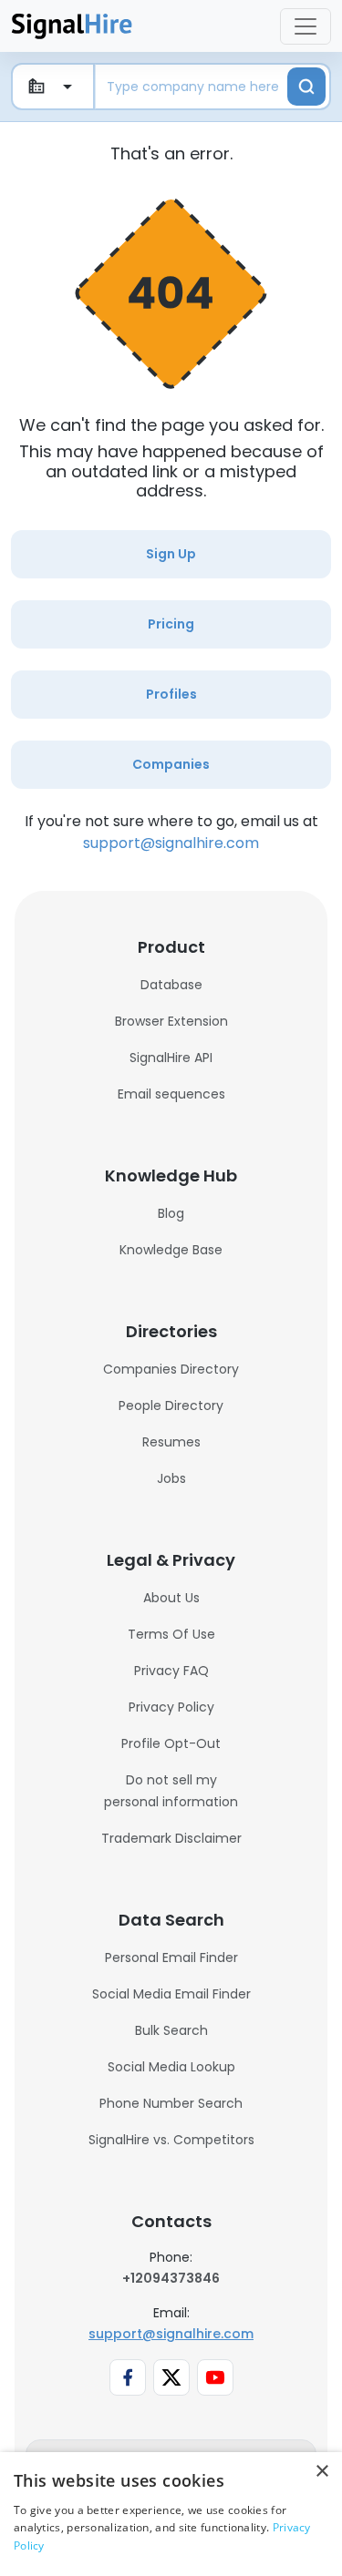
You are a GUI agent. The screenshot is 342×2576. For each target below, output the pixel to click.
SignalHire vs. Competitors (171, 2140)
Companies (171, 764)
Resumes (171, 1442)
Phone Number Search (171, 2103)
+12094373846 (171, 2278)
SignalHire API (171, 1058)
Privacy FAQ (171, 1671)
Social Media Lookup (171, 2067)
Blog (171, 1213)
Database (171, 985)
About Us (171, 1598)
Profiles (171, 694)
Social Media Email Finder (171, 1994)
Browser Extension (171, 1021)
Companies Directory (171, 1369)
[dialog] (171, 2514)
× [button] (321, 2472)
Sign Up (171, 554)
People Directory (171, 1406)
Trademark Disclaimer (171, 1838)
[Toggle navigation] (306, 26)
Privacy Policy (171, 1707)
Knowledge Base (171, 1250)
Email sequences (171, 1094)
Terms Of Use (171, 1634)
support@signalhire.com (171, 843)
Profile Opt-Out (171, 1743)
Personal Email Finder (171, 1958)
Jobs (171, 1478)
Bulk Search (171, 2030)
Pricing (171, 624)
